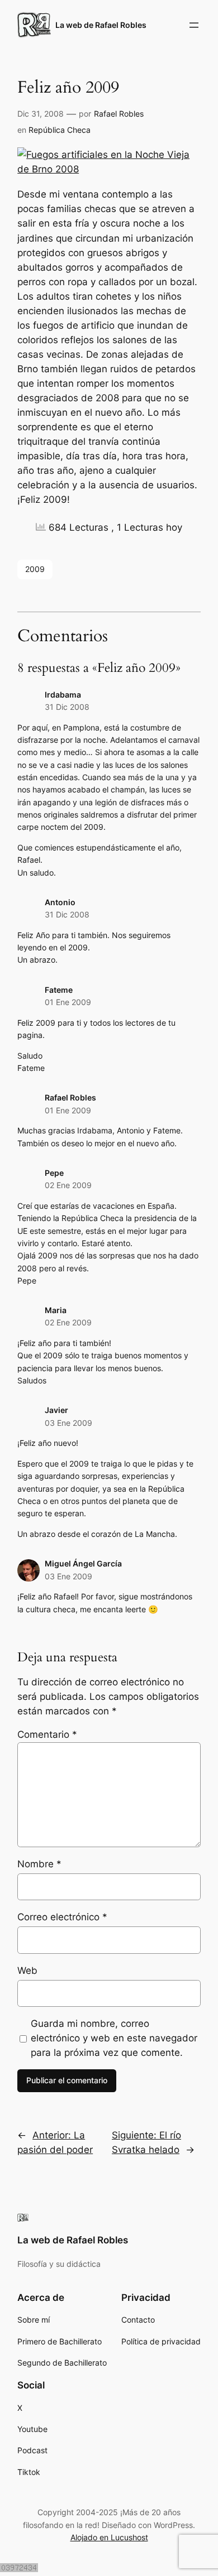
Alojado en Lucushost (109, 2537)
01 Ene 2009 (68, 1002)
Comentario (47, 1734)
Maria (56, 1310)
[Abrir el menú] (194, 25)
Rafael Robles (119, 114)
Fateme (59, 990)
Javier (56, 1410)
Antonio (60, 902)
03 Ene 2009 (68, 1423)
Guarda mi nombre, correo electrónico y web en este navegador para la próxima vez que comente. (114, 2038)
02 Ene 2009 (68, 1185)
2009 (35, 569)
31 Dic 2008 (67, 707)
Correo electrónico (62, 1917)
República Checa (60, 130)
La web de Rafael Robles (101, 25)
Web (27, 1971)
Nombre (39, 1864)
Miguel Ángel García (83, 1563)
